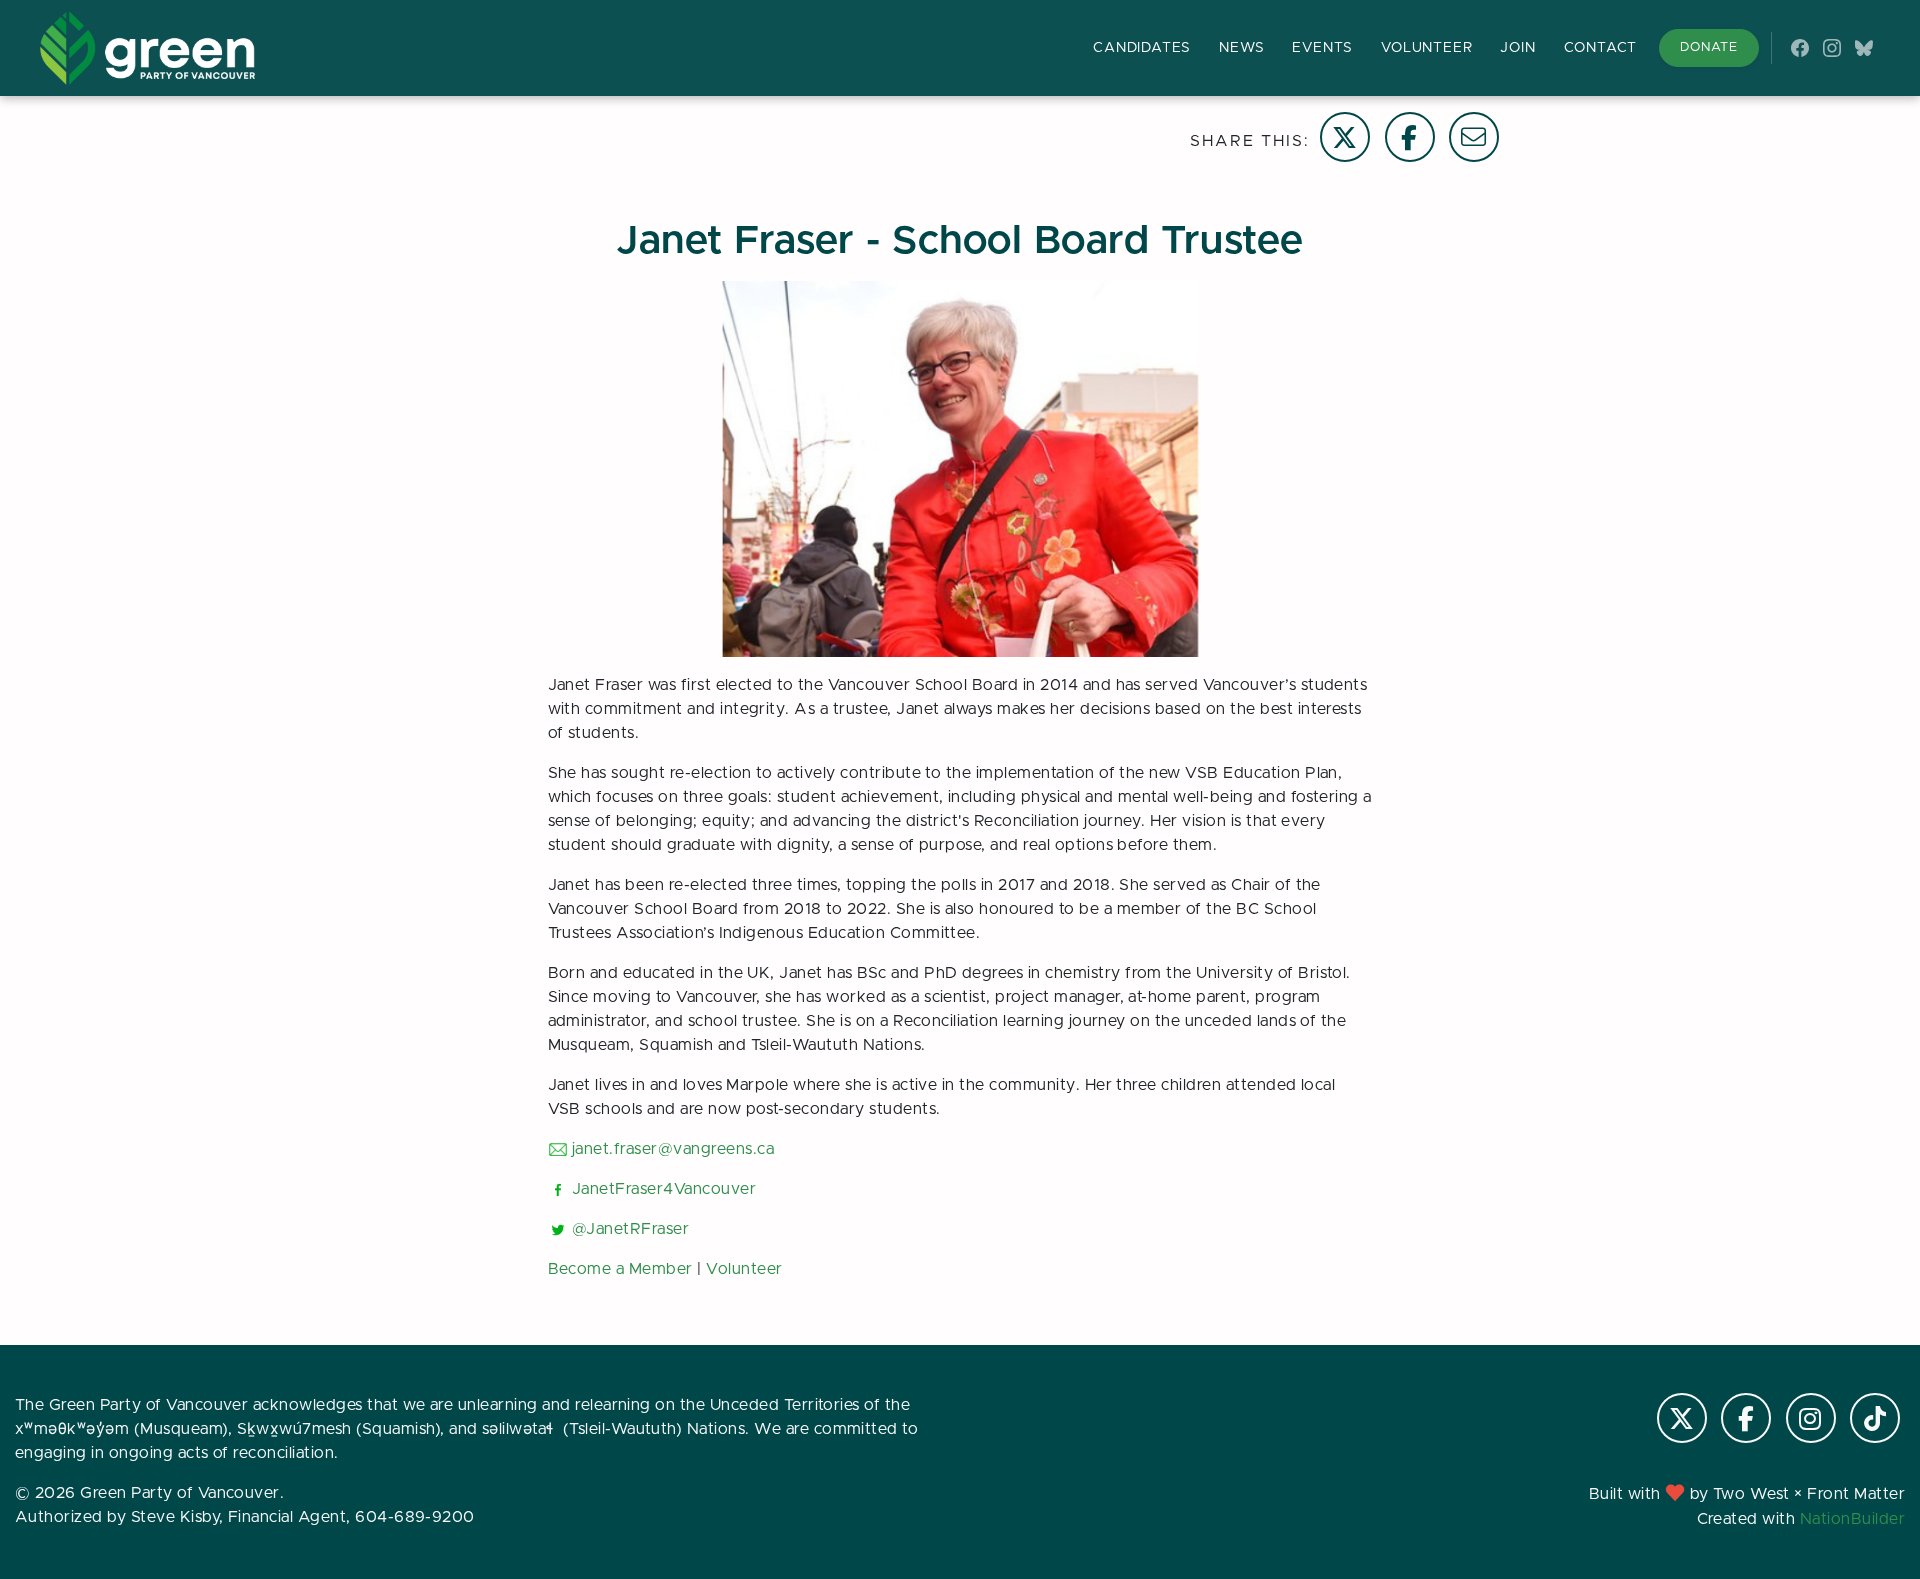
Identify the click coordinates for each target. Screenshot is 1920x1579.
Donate (1709, 47)
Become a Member (620, 1269)
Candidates (1142, 48)
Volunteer (1426, 48)
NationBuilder (1852, 1519)
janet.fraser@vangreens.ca (673, 1149)
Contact (1601, 48)
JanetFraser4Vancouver (664, 1189)
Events (1322, 48)
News (1241, 48)
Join (1517, 48)
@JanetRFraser (630, 1229)
